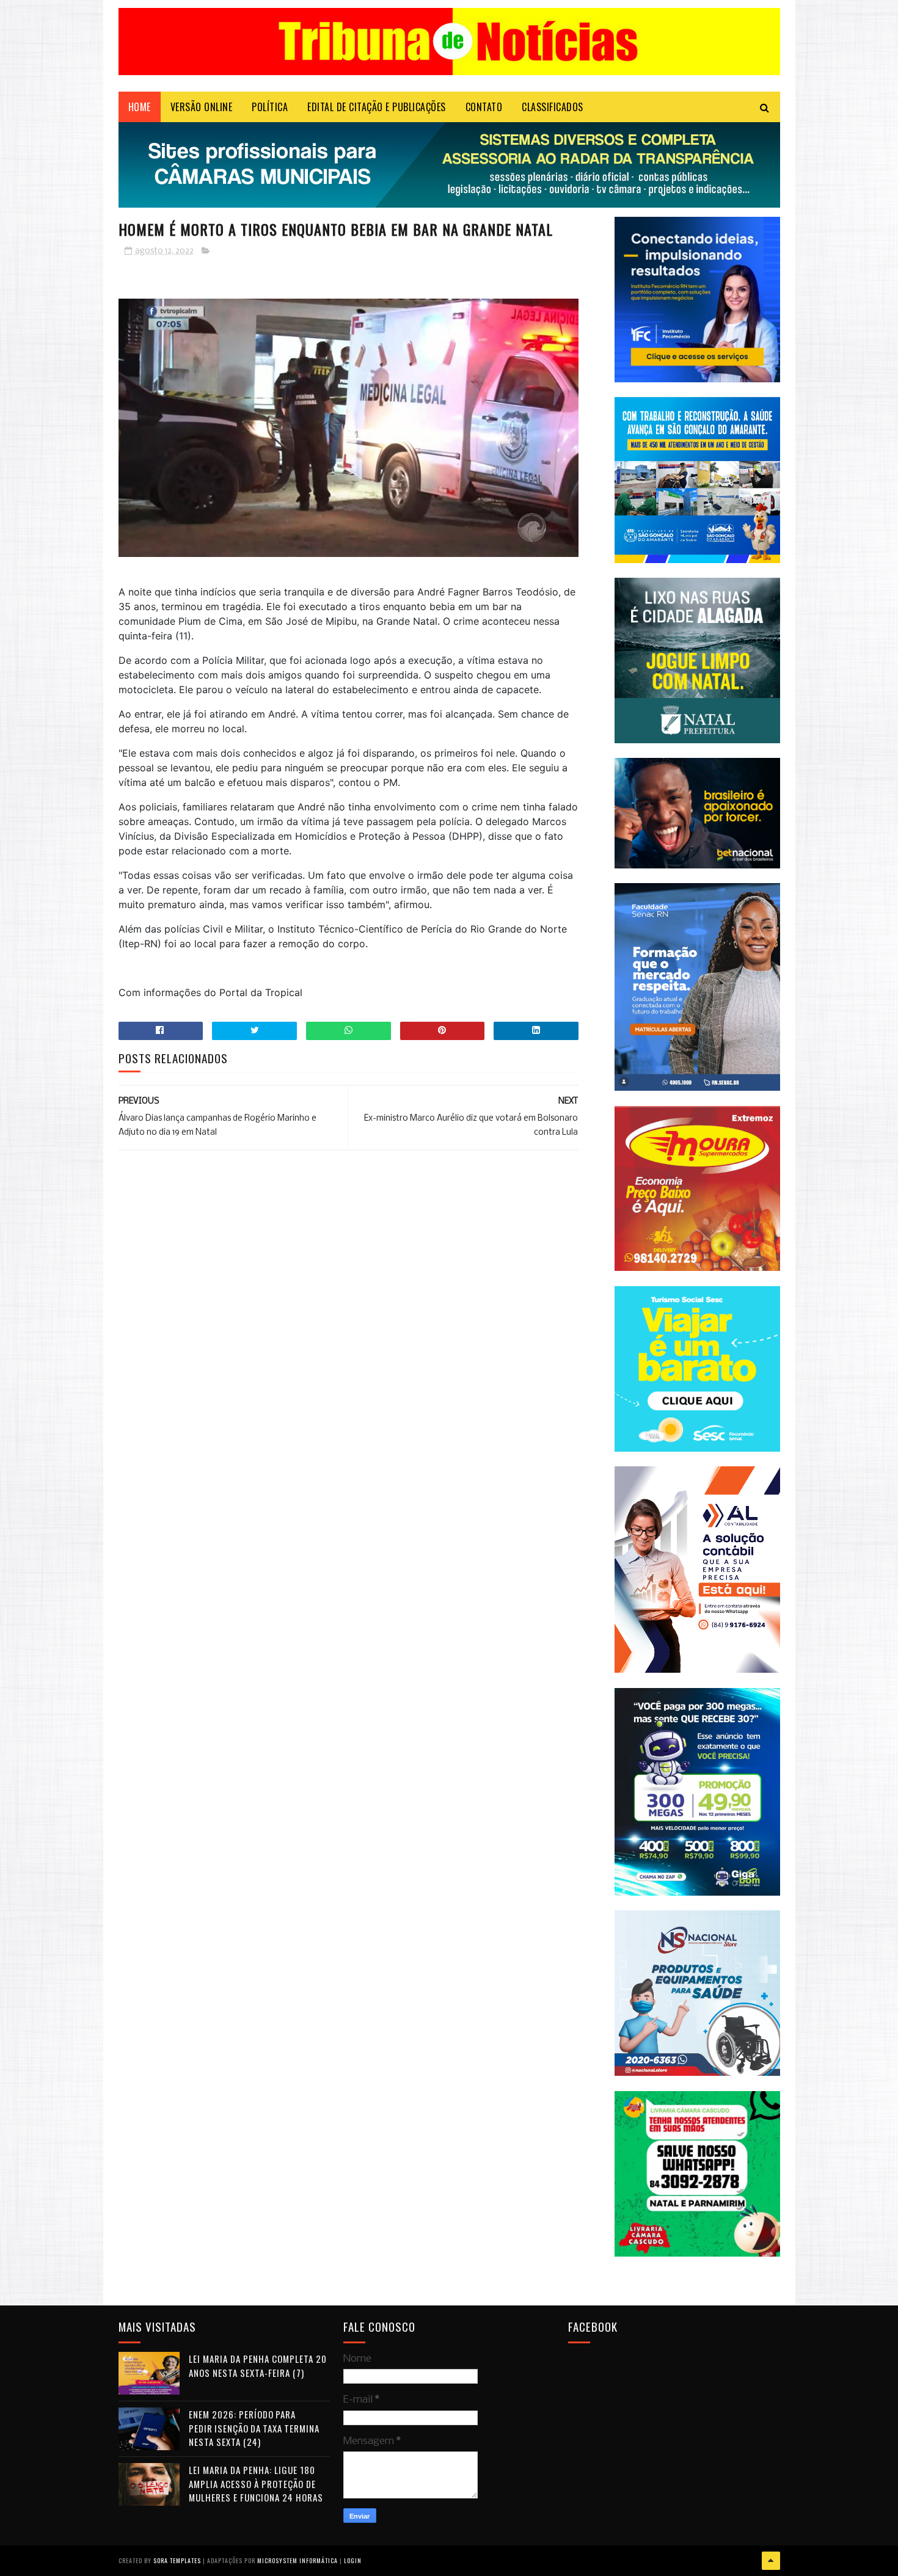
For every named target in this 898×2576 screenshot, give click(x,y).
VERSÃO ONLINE (202, 107)
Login (353, 2560)
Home (140, 107)
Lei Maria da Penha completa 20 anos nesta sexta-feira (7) (258, 2366)
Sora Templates (177, 2560)
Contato (484, 107)
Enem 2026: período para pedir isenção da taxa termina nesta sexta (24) (254, 2428)
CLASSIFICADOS (553, 107)
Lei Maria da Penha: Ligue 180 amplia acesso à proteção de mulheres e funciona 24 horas (256, 2483)
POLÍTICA (270, 107)
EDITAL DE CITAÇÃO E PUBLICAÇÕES (377, 107)
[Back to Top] (771, 2561)
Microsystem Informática (298, 2560)
